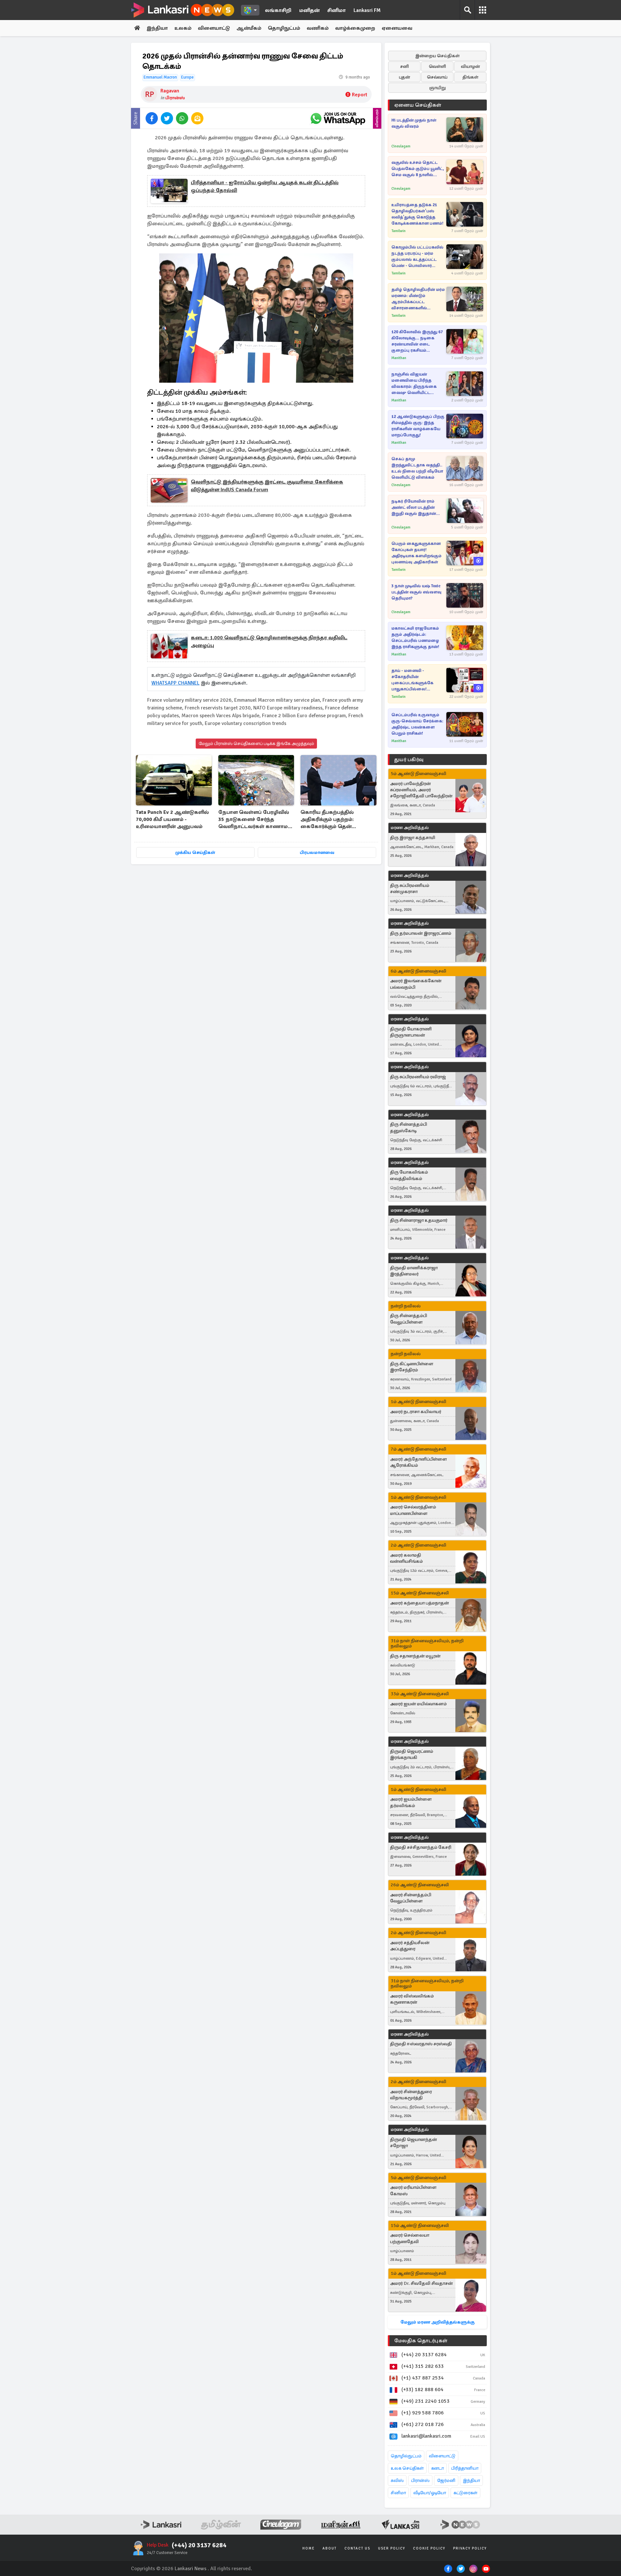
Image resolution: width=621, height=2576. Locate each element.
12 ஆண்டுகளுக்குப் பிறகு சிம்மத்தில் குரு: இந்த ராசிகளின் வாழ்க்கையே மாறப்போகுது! (418, 426)
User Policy (392, 2548)
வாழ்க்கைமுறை (355, 28)
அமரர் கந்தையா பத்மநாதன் (419, 1603)
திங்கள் (470, 77)
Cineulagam (401, 146)
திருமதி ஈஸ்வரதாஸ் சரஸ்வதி (421, 2044)
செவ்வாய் (437, 77)
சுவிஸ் (397, 2480)
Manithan (399, 358)
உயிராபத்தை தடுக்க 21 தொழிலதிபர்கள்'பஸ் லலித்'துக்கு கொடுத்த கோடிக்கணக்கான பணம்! (417, 214)
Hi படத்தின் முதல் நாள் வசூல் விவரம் (414, 123)
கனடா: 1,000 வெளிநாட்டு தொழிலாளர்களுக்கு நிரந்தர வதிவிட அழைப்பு (269, 642)
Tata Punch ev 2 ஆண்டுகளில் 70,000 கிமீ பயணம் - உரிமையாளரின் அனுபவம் (172, 819)
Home (309, 2548)
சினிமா (337, 10)
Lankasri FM (367, 10)
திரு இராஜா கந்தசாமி (413, 838)
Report (360, 95)
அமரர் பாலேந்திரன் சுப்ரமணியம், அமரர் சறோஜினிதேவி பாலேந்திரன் (421, 790)
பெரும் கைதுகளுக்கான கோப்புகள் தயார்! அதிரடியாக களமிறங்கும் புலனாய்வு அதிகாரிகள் (416, 553)
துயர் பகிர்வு (409, 760)
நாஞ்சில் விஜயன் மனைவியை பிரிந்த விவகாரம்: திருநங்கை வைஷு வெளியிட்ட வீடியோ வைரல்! (414, 384)
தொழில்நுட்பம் (406, 2456)
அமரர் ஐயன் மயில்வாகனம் (418, 1704)
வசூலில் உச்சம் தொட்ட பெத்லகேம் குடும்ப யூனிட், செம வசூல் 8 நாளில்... (418, 169)
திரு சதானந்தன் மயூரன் (415, 1656)
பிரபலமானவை (317, 852)
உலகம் (183, 28)
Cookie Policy (429, 2548)
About (330, 2548)
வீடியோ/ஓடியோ (430, 2493)
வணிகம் (318, 28)
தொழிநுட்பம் (284, 28)
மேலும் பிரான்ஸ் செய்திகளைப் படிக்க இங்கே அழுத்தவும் (256, 744)
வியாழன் (470, 66)
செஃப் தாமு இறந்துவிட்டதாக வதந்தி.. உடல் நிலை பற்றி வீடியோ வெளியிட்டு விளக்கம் (417, 468)
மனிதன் (309, 10)
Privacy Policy (470, 2548)
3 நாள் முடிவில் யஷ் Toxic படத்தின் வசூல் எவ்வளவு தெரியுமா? (416, 592)
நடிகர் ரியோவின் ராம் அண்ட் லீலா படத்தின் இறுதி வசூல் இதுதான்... (416, 507)
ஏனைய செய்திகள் (418, 105)
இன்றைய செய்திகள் (437, 56)
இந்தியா (157, 28)
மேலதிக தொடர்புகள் (421, 2341)
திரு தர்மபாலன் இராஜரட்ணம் (421, 933)
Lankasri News (191, 2569)
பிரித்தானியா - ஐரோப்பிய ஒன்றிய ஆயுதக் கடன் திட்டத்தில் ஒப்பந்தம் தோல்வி (265, 186)
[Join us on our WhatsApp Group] (338, 118)
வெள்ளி (437, 66)
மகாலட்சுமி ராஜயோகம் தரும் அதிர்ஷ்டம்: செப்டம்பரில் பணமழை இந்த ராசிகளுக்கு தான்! (415, 638)
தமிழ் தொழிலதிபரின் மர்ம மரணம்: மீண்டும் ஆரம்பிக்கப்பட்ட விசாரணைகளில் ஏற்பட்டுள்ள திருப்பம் (418, 299)
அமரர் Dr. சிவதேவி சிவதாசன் (421, 2283)
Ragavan (170, 91)
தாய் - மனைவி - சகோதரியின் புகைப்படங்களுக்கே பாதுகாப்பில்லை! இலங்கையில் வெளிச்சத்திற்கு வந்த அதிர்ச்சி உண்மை (413, 680)
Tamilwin (398, 231)
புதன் (404, 77)
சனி (404, 66)
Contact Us (357, 2548)
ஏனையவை (397, 28)
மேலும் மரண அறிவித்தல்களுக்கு (437, 2322)
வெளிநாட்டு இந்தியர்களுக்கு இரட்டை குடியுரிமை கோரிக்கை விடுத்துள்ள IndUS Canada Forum (267, 486)
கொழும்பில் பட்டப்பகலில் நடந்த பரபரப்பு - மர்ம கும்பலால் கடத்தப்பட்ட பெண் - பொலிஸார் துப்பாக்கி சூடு (417, 257)
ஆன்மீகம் (249, 28)
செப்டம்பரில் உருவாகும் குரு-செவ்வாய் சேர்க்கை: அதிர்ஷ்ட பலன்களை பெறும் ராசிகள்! (417, 724)
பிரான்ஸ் (175, 98)
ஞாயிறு (437, 88)
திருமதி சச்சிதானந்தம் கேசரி (421, 1847)
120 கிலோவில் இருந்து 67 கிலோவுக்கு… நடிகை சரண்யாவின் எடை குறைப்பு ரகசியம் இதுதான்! (417, 341)
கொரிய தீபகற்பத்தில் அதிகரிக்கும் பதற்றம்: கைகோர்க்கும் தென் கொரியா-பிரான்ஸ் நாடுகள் (335, 820)
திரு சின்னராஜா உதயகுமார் (419, 1220)
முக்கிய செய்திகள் (195, 852)
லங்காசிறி (278, 10)
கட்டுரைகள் (465, 2493)
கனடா (437, 2468)
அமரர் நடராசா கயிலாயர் (416, 1412)
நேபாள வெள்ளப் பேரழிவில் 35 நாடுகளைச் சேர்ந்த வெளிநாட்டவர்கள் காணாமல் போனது (256, 820)
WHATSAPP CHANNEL (175, 683)
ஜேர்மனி (446, 2480)
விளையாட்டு (214, 28)
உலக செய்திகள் (407, 2468)
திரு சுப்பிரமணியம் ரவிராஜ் (418, 1077)
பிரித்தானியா (465, 2468)
